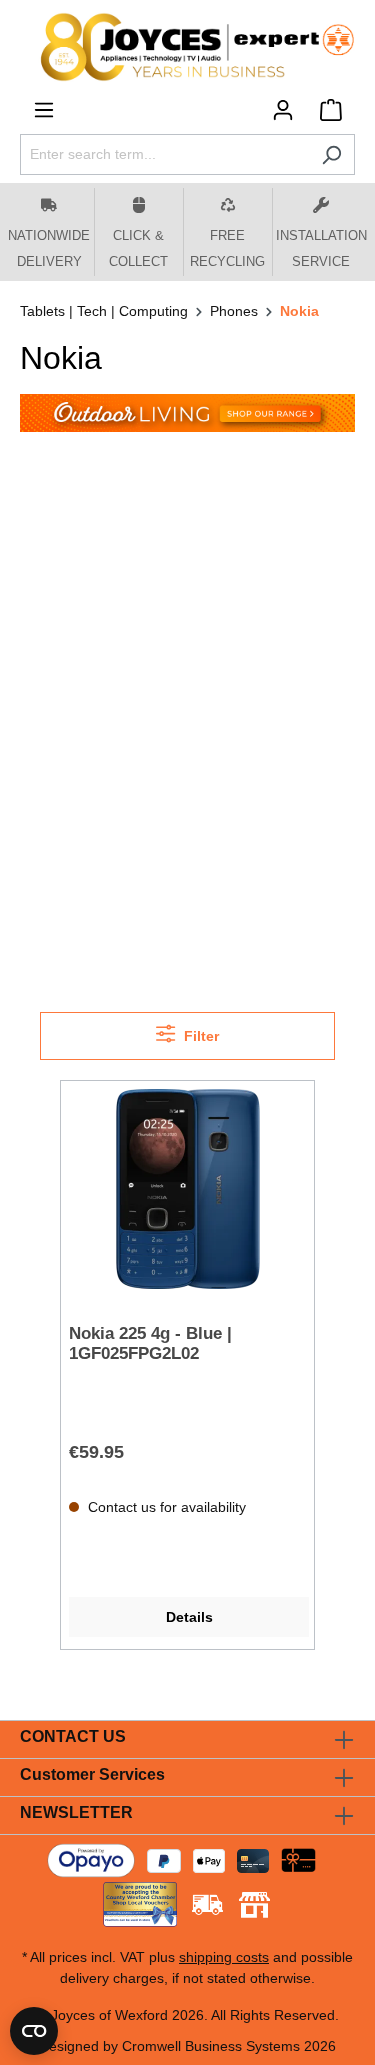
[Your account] (283, 110)
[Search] (331, 154)
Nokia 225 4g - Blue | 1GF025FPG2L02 (150, 1343)
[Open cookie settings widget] (34, 2031)
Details (189, 1617)
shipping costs (224, 1957)
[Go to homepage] (187, 47)
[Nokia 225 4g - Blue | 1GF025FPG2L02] (187, 1189)
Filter (199, 1036)
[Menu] (44, 110)
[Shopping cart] (331, 110)
